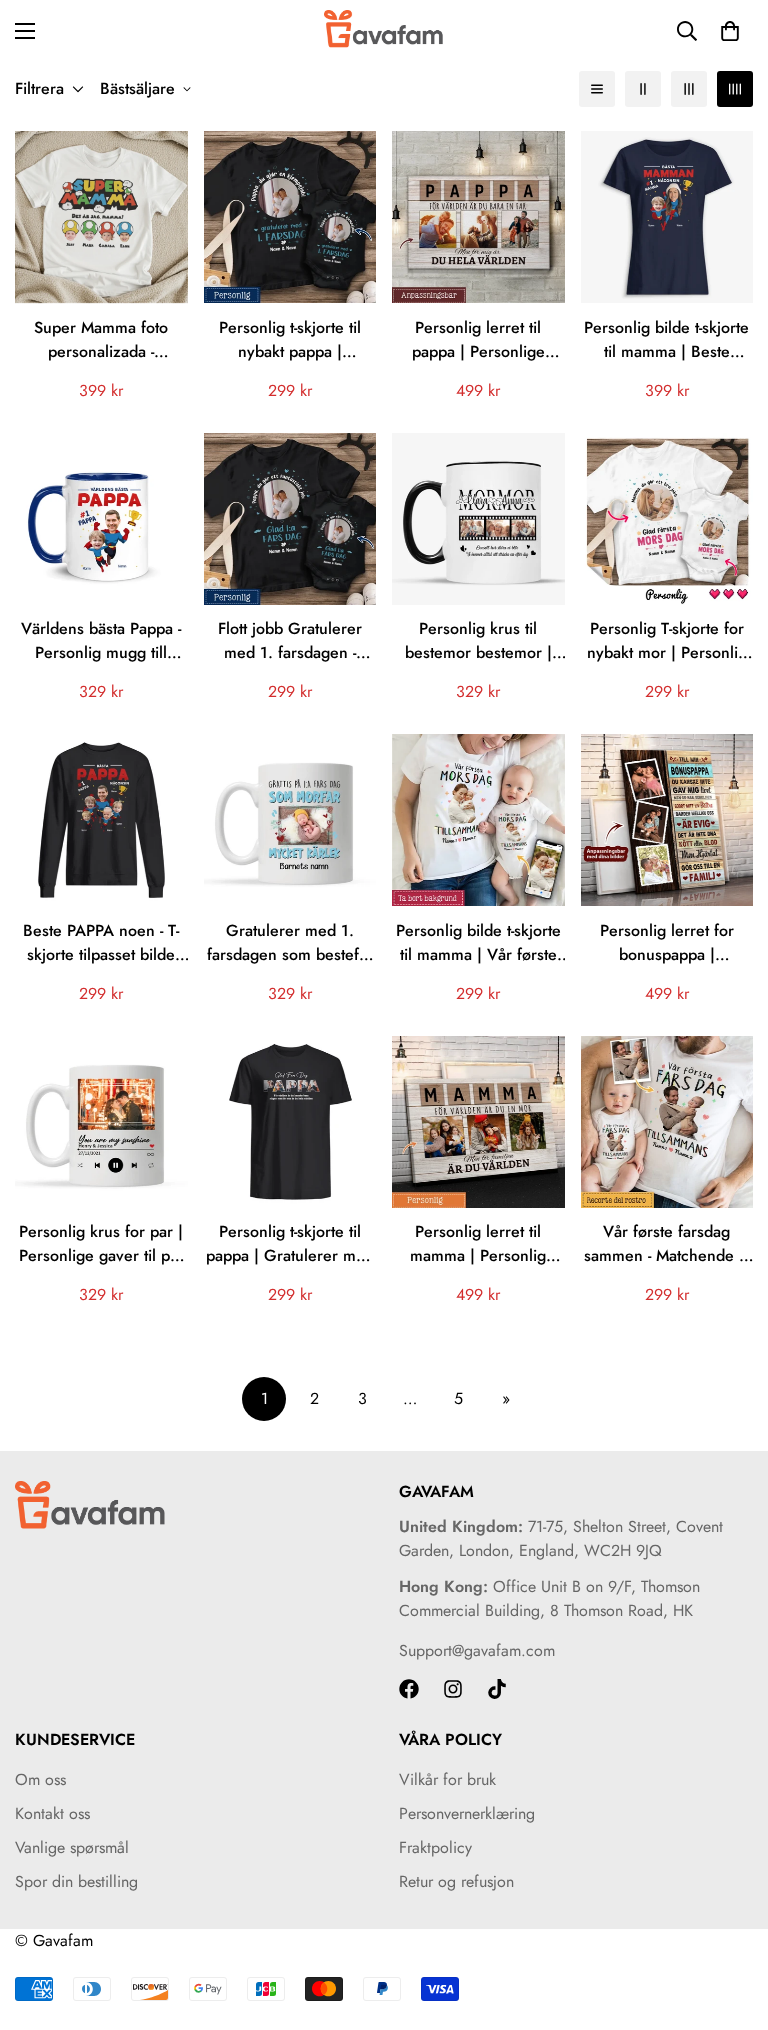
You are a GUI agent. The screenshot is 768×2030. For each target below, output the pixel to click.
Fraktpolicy (435, 1847)
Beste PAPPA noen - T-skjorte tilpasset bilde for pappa (101, 943)
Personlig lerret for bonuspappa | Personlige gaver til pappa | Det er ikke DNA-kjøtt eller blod (667, 943)
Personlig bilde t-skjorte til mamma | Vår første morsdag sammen (478, 943)
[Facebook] (409, 1689)
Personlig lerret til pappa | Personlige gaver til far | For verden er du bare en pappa (478, 340)
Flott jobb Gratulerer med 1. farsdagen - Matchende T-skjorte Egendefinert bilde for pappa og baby (290, 641)
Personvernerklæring (467, 1813)
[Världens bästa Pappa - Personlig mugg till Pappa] (101, 519)
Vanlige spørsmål (72, 1847)
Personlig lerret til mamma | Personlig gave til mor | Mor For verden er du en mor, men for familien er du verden (478, 1244)
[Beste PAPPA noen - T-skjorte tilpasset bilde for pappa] (101, 820)
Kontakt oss (52, 1813)
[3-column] (689, 89)
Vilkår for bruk (447, 1779)
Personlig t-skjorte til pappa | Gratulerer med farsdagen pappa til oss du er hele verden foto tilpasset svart (290, 1244)
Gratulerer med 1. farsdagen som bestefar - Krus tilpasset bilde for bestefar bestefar (290, 943)
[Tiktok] (497, 1689)
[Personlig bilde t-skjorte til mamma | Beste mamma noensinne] (667, 217)
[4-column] (735, 89)
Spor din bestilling (76, 1881)
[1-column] (597, 89)
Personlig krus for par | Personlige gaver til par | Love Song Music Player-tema (101, 1244)
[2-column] (643, 89)
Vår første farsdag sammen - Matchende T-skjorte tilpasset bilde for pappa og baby (667, 1244)
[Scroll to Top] (729, 1921)
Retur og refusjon (456, 1881)
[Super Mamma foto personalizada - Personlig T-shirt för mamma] (101, 217)
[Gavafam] (384, 30)
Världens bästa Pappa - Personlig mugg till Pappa (101, 641)
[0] (730, 31)
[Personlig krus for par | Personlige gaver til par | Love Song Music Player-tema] (101, 1122)
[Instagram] (453, 1689)
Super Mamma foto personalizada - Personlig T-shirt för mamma (101, 340)
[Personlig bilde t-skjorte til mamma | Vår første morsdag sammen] (478, 820)
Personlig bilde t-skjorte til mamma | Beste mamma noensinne (666, 340)
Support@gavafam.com (477, 1650)
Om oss (40, 1779)
